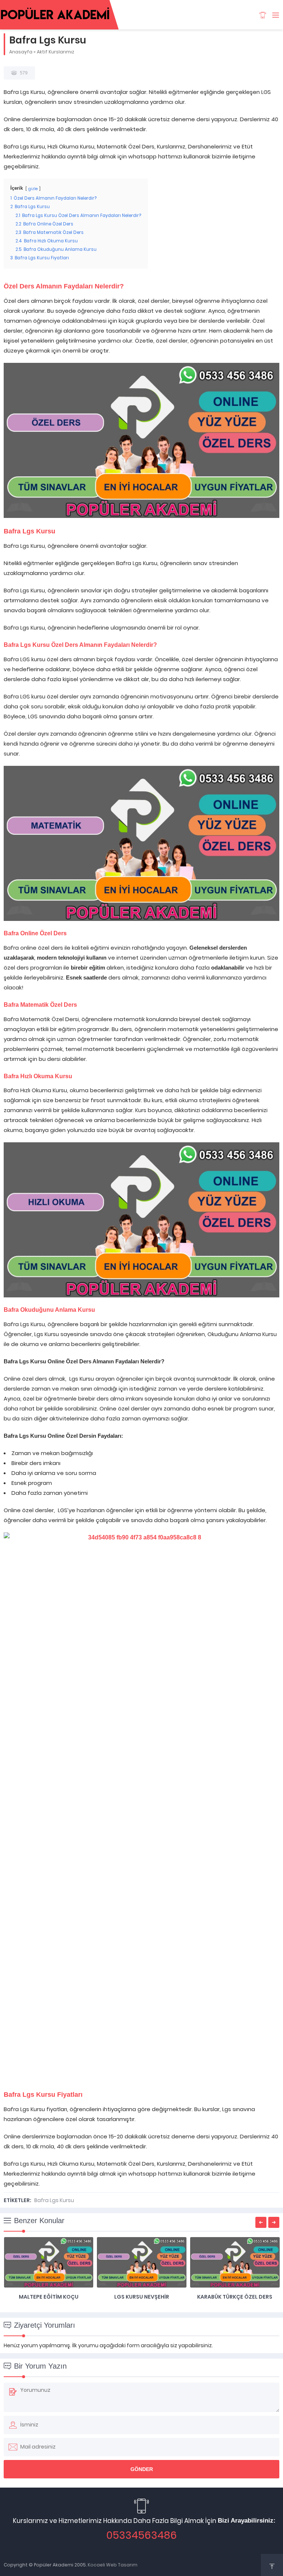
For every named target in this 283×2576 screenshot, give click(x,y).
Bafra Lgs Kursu (54, 2200)
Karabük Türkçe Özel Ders (235, 2297)
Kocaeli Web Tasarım (113, 2565)
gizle (33, 189)
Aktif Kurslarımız (55, 52)
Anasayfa (21, 52)
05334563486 (141, 2535)
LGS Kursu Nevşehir (142, 2297)
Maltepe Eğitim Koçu (49, 2297)
